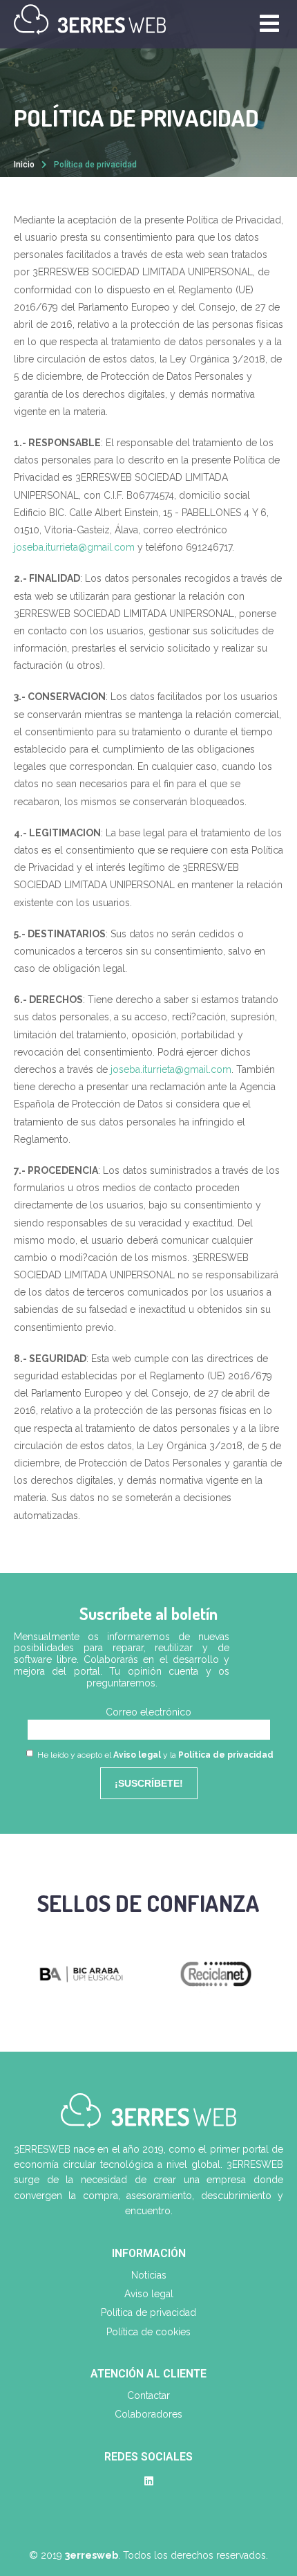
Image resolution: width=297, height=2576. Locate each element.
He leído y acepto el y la (154, 1755)
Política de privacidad (226, 1755)
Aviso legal (137, 1755)
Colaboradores (148, 2414)
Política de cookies (148, 2332)
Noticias (149, 2275)
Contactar (148, 2395)
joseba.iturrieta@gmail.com (74, 547)
